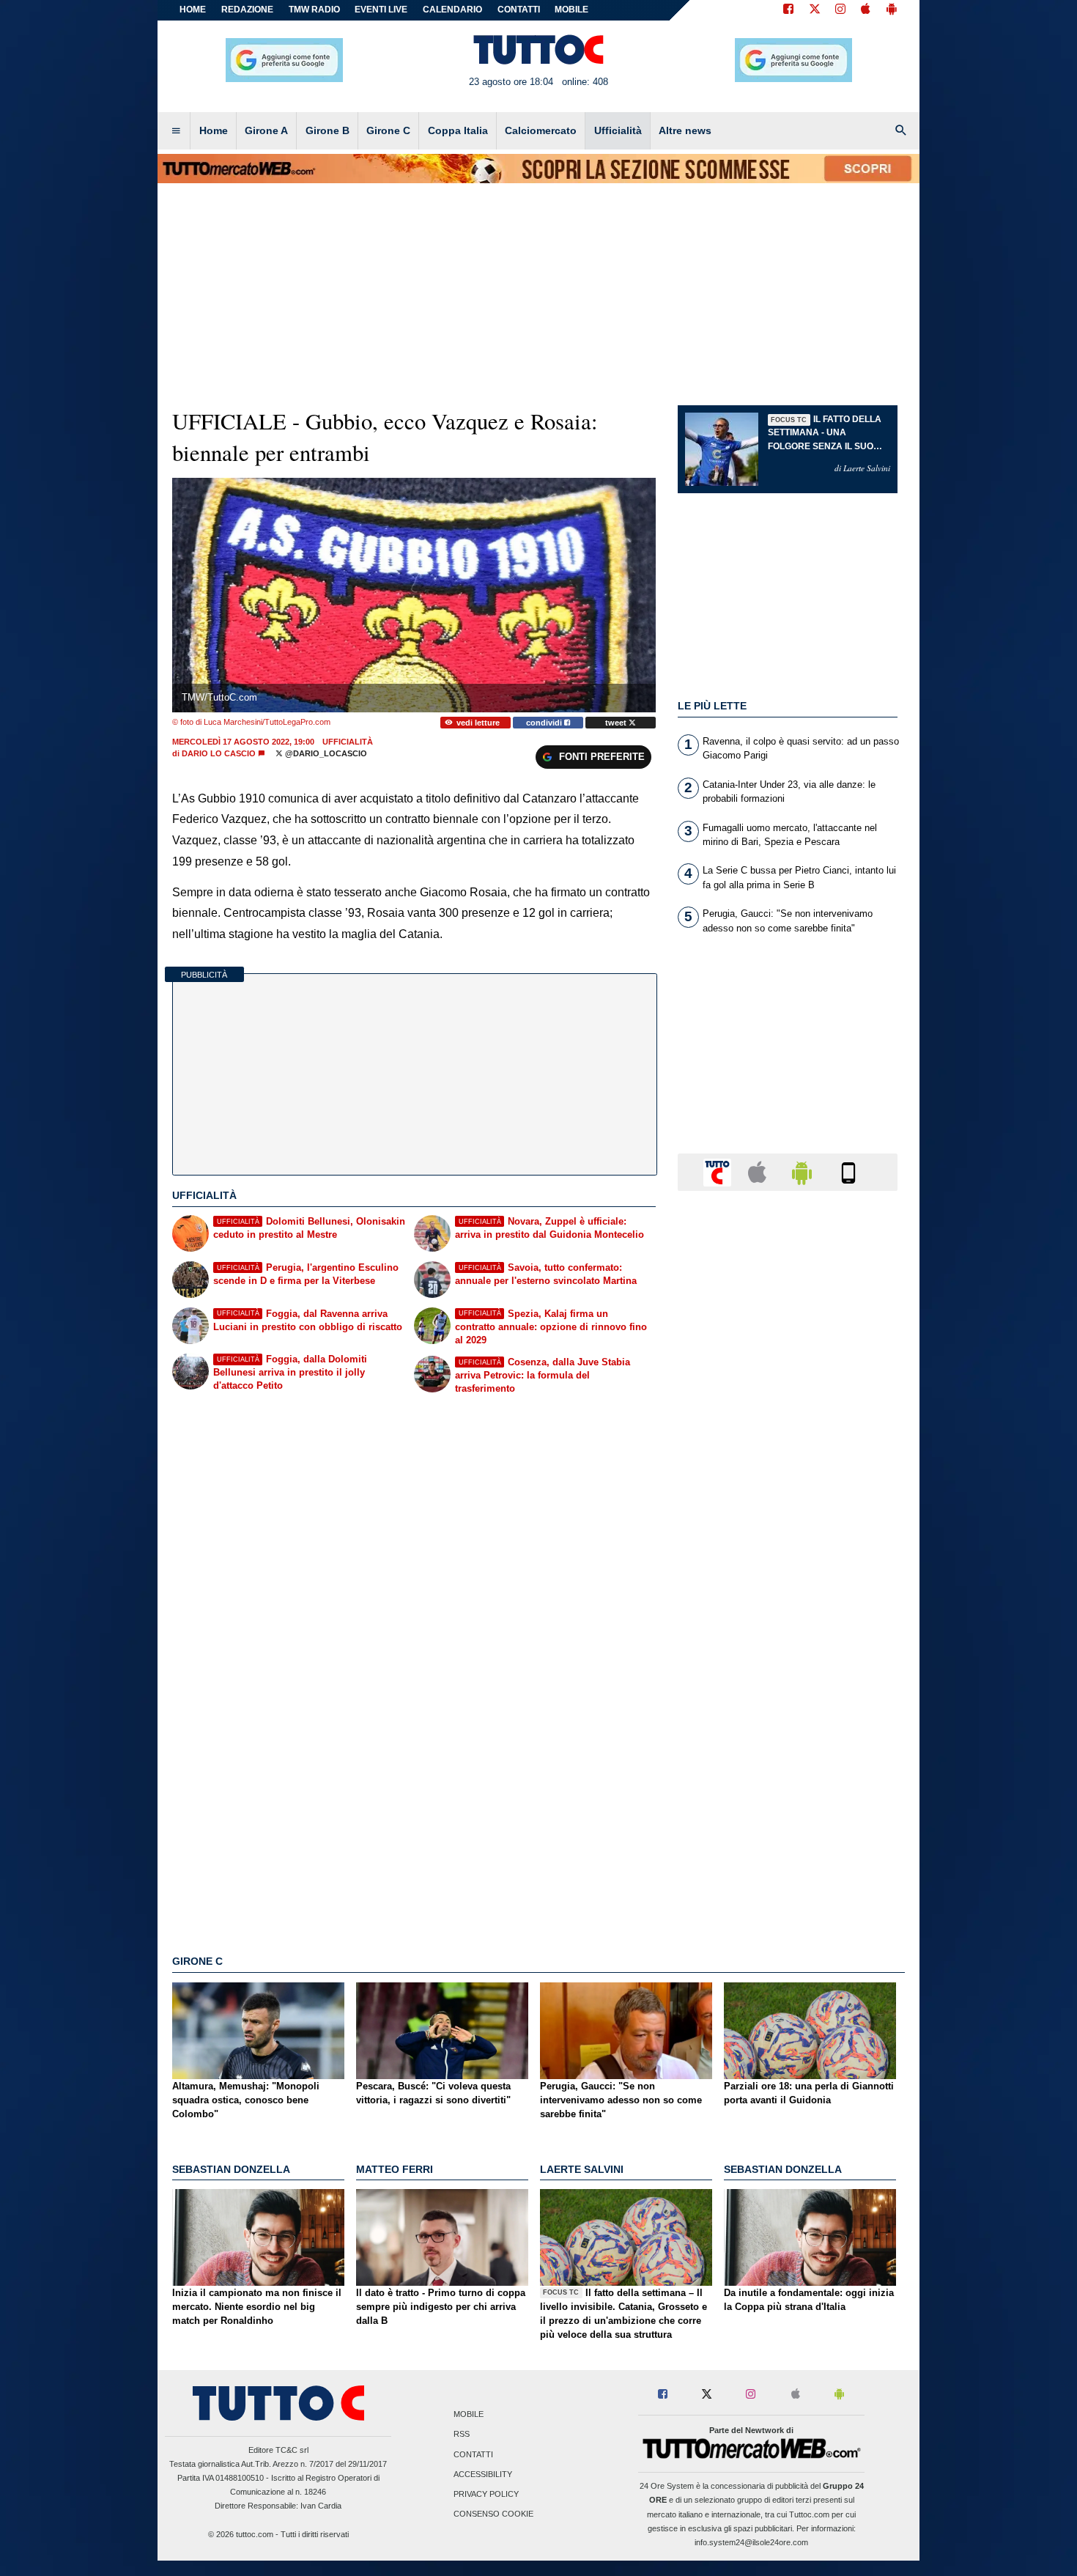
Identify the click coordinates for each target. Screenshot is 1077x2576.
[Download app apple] (866, 10)
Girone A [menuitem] (266, 130)
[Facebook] (788, 10)
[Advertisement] (788, 1771)
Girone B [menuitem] (327, 130)
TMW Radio (314, 10)
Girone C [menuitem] (388, 130)
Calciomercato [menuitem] (541, 130)
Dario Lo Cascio (219, 753)
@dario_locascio (325, 753)
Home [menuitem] (214, 130)
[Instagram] (841, 10)
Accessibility (483, 2474)
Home (193, 10)
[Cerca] (901, 131)
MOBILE (571, 10)
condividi (545, 723)
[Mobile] (848, 1171)
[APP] (719, 1171)
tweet (617, 723)
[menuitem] (176, 131)
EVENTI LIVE (381, 10)
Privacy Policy (486, 2494)
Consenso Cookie (493, 2514)
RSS (462, 2435)
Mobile (469, 2415)
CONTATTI (519, 10)
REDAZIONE (247, 10)
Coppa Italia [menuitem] (458, 130)
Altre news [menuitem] (685, 130)
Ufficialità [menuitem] (618, 130)
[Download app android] (892, 10)
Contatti (473, 2454)
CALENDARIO (452, 10)
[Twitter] (815, 10)
